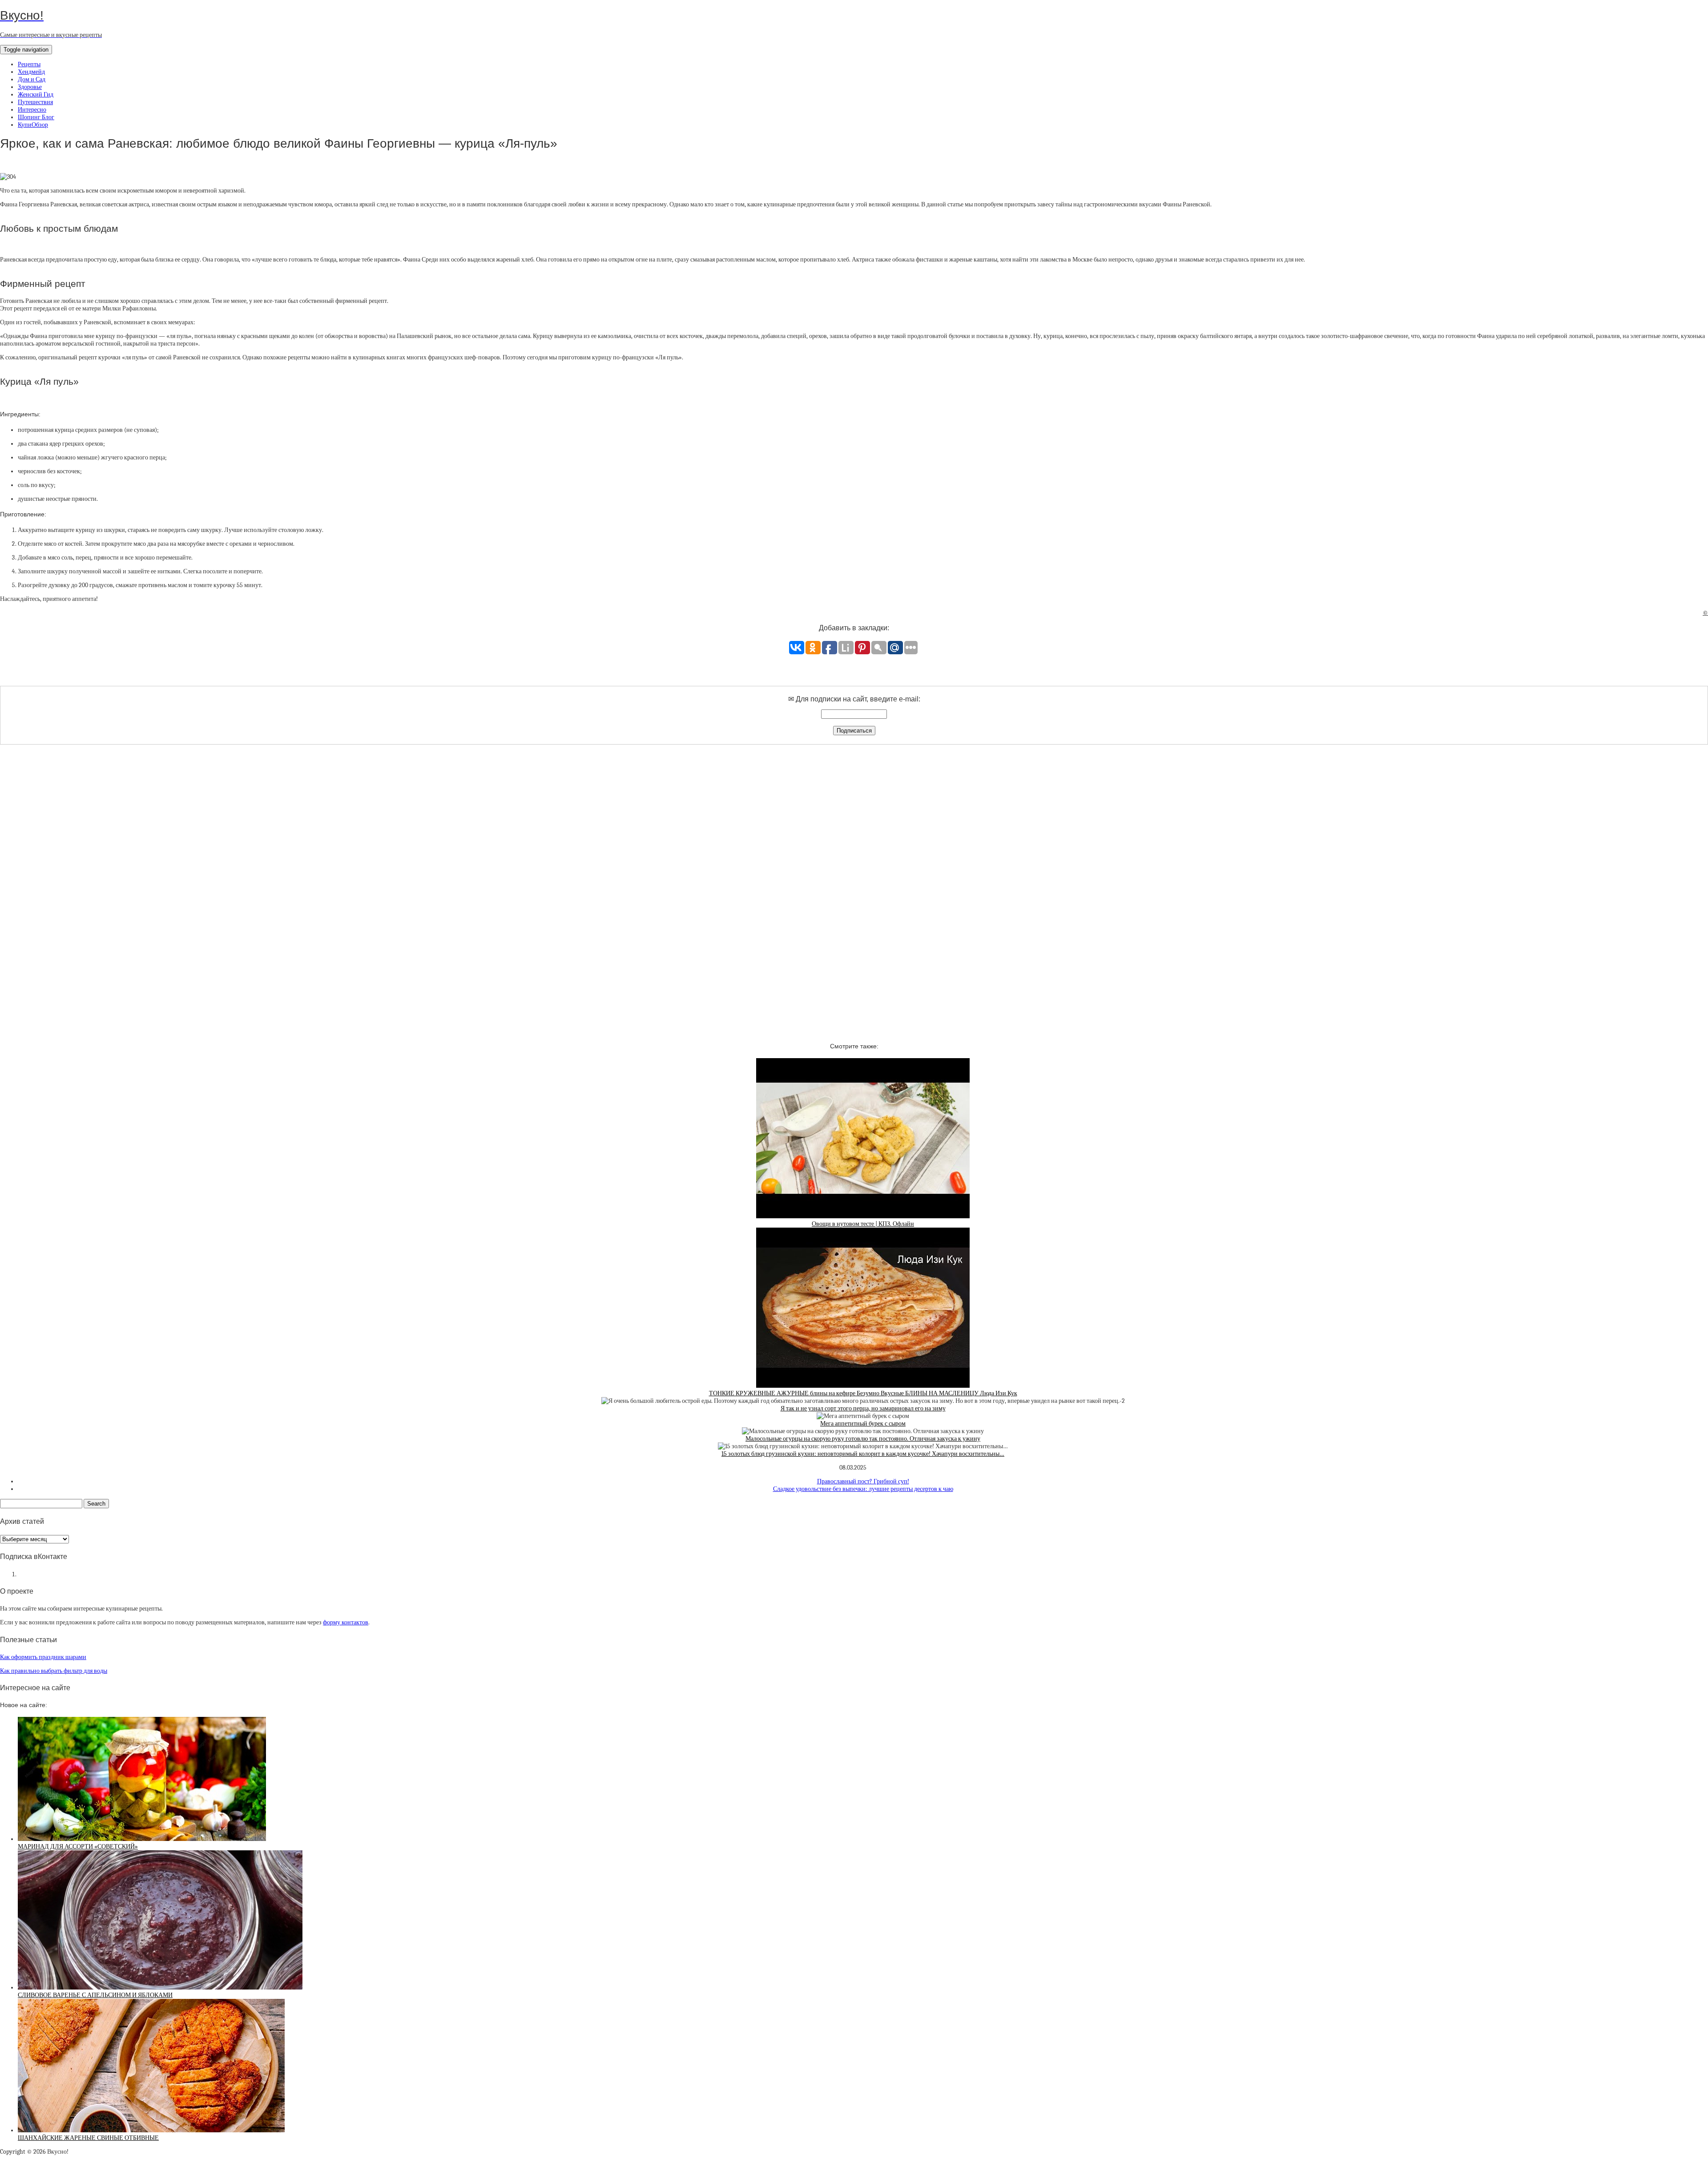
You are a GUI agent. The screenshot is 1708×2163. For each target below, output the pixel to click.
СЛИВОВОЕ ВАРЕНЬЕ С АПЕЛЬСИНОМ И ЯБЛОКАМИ (95, 1995)
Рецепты (29, 64)
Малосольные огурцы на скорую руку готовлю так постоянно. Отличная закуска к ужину (863, 1439)
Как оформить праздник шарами (43, 1657)
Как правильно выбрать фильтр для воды (54, 1671)
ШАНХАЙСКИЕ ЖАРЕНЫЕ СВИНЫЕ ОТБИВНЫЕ (88, 2138)
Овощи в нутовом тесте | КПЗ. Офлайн (863, 1224)
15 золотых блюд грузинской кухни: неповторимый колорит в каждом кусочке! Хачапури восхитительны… (863, 1454)
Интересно (32, 110)
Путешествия (35, 102)
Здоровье (30, 87)
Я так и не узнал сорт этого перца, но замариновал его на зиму (863, 1408)
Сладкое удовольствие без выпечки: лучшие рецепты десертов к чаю (863, 1489)
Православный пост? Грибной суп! (863, 1481)
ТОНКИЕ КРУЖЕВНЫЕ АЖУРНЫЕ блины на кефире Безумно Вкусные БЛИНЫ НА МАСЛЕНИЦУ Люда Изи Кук (863, 1393)
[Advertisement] (854, 886)
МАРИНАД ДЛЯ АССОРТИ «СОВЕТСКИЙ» (78, 1847)
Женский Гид (36, 95)
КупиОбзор (33, 125)
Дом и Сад (32, 79)
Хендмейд (31, 72)
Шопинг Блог (36, 117)
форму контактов (346, 1622)
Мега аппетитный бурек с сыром (863, 1424)
